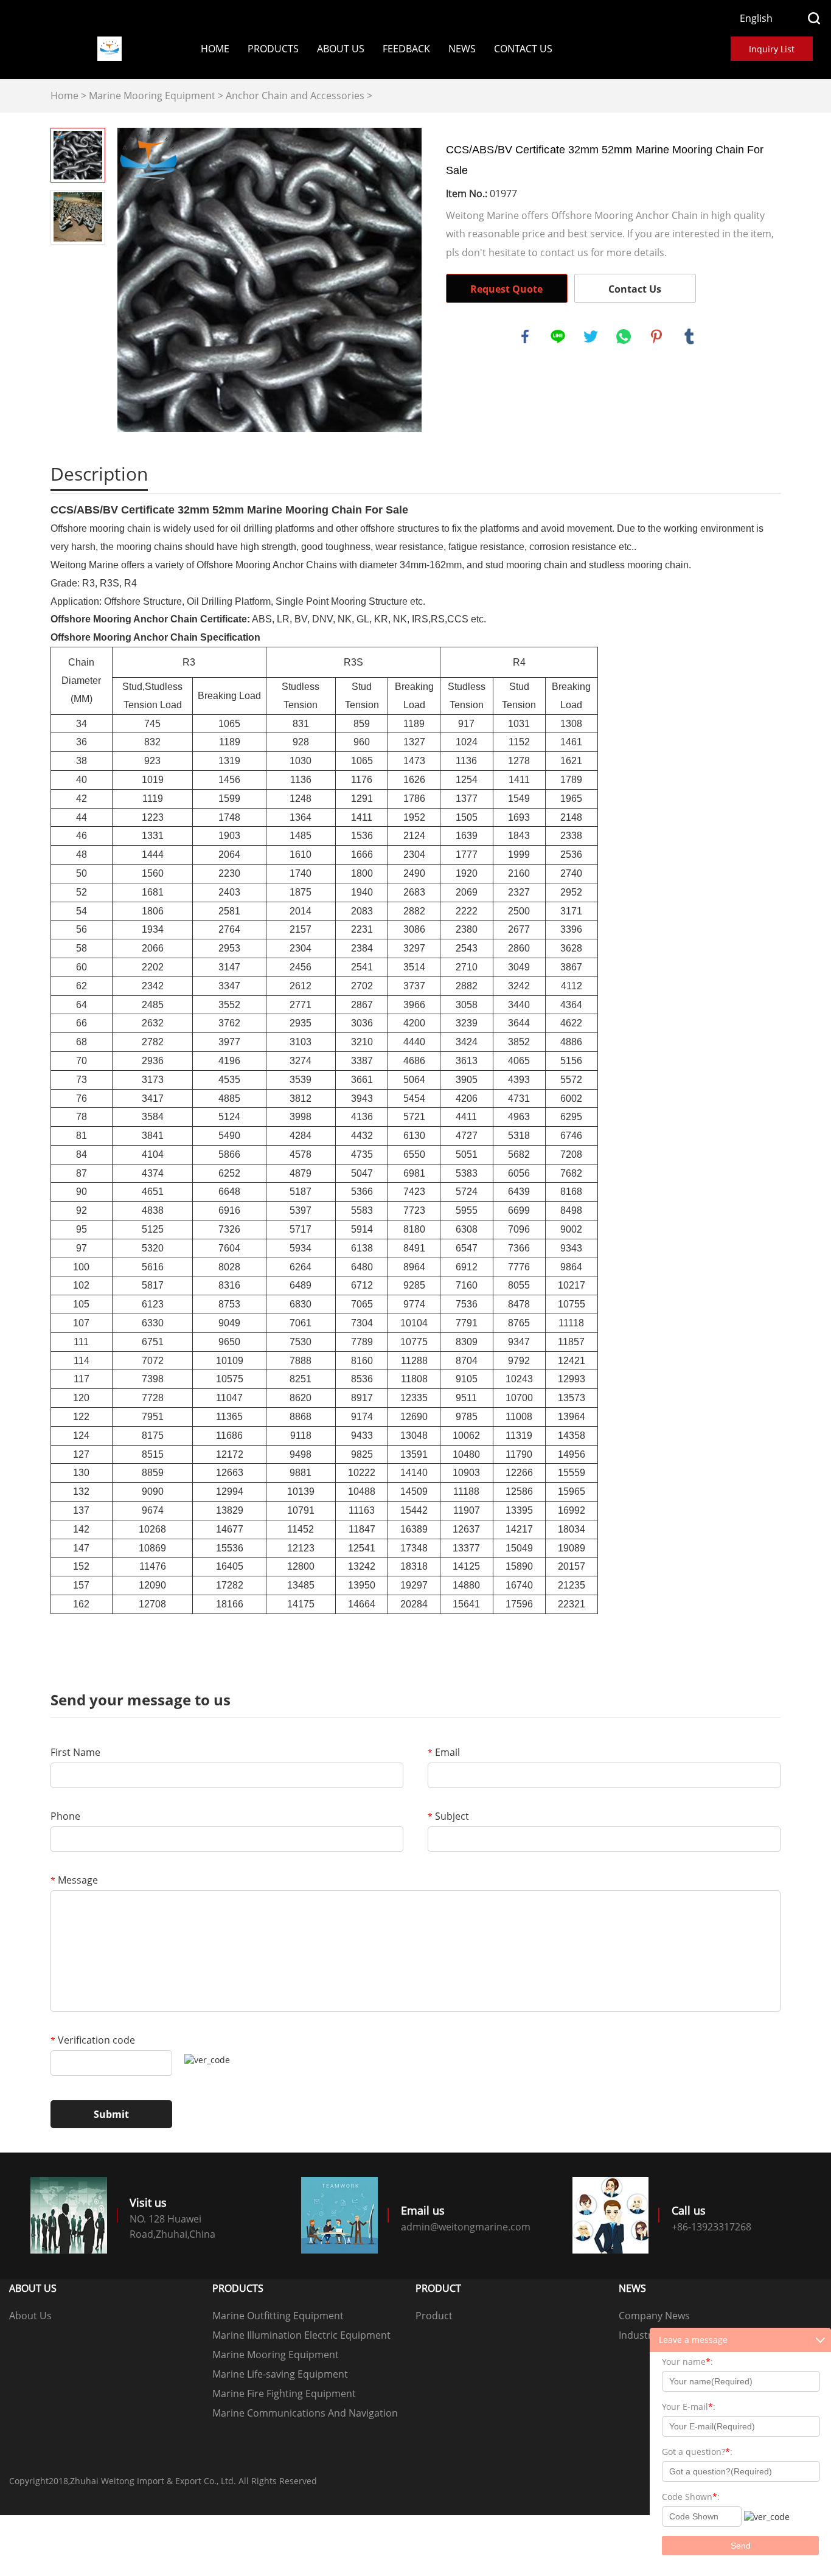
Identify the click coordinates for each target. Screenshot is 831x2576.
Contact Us (523, 49)
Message (74, 1880)
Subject (448, 1816)
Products (273, 49)
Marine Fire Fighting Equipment (284, 2393)
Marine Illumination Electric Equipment (301, 2335)
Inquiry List (772, 49)
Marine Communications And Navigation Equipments (305, 2414)
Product (434, 2316)
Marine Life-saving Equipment (280, 2374)
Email (444, 1752)
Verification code (93, 2040)
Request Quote (506, 289)
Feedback (406, 49)
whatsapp (624, 336)
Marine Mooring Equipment (152, 96)
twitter (591, 336)
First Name (75, 1752)
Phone (65, 1816)
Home (215, 49)
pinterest (656, 336)
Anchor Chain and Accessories (295, 96)
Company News (654, 2316)
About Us (341, 49)
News (462, 49)
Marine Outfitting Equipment (278, 2316)
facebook (525, 336)
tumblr (689, 336)
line (558, 336)
